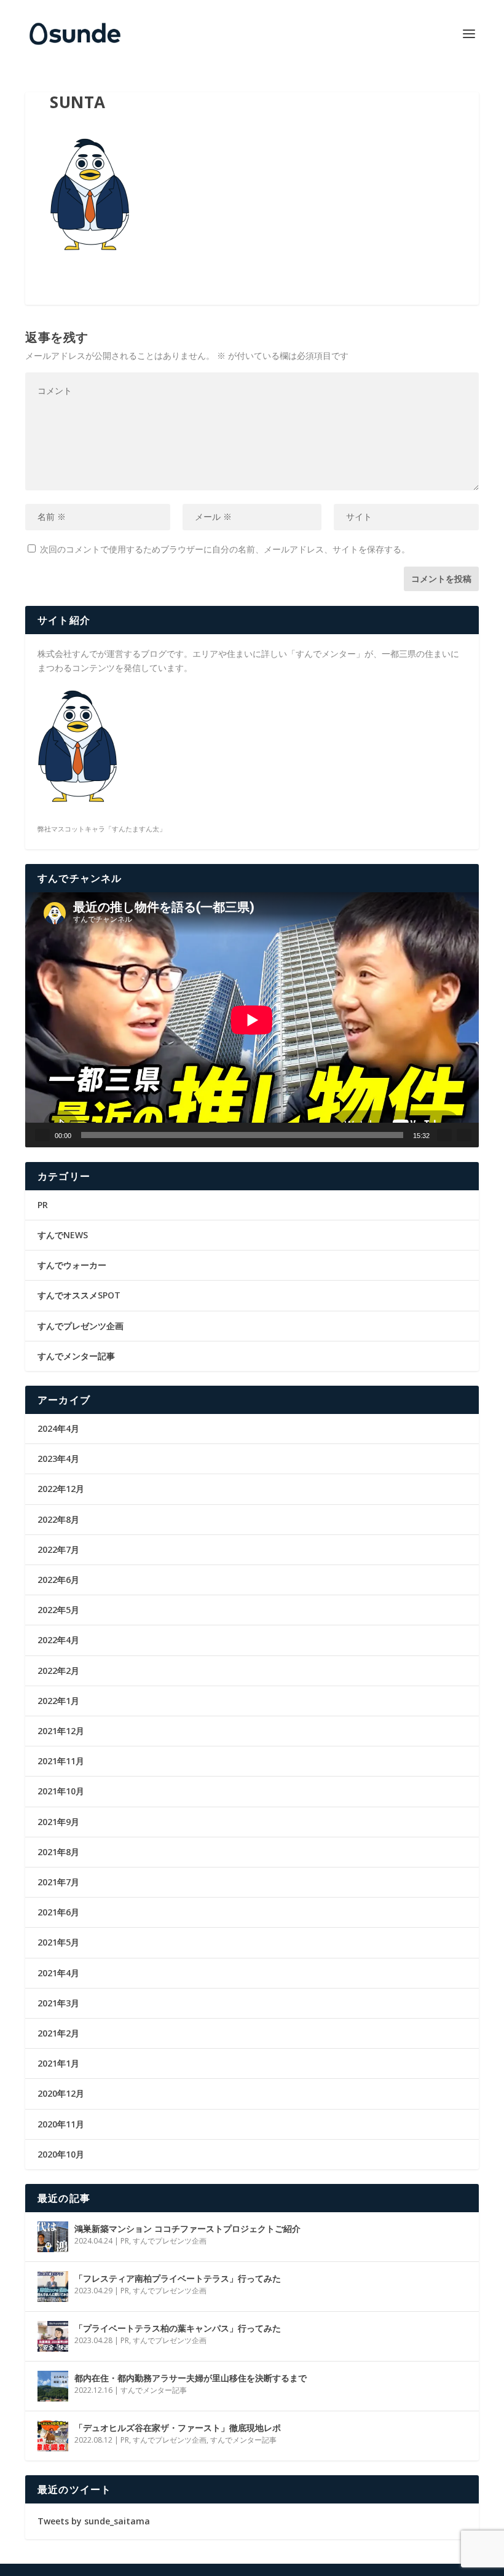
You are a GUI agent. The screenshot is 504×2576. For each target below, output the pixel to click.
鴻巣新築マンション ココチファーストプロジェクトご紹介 (187, 2228)
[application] (252, 1020)
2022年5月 (58, 1610)
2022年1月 (58, 1701)
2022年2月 (58, 1671)
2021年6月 (58, 1912)
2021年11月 (61, 1761)
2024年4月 (58, 1428)
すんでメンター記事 (76, 1356)
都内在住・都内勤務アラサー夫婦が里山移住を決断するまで (191, 2378)
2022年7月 (58, 1549)
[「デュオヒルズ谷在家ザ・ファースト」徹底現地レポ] (53, 2436)
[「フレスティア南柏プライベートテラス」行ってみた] (53, 2287)
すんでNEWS (63, 1235)
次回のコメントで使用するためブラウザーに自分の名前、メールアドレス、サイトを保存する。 (225, 549)
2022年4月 (58, 1640)
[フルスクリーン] (464, 1135)
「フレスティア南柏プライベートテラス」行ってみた (178, 2278)
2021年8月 (58, 1852)
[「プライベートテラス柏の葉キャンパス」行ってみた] (53, 2336)
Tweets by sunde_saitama (94, 2521)
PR (43, 1205)
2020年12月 (61, 2093)
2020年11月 (61, 2124)
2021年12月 (61, 1731)
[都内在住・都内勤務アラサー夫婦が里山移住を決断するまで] (53, 2386)
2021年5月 (58, 1942)
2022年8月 (58, 1519)
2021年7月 (58, 1882)
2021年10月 (61, 1791)
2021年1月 (58, 2063)
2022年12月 (61, 1489)
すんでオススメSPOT (79, 1295)
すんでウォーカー (72, 1265)
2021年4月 (58, 1973)
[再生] (42, 1135)
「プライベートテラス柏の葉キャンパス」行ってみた (178, 2328)
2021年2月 (58, 2033)
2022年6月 (58, 1580)
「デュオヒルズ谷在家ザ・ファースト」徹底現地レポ (178, 2428)
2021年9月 (58, 1822)
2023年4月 (58, 1459)
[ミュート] (444, 1135)
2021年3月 (58, 2003)
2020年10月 (61, 2154)
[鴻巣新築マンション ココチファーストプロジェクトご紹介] (53, 2237)
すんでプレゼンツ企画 (81, 1326)
